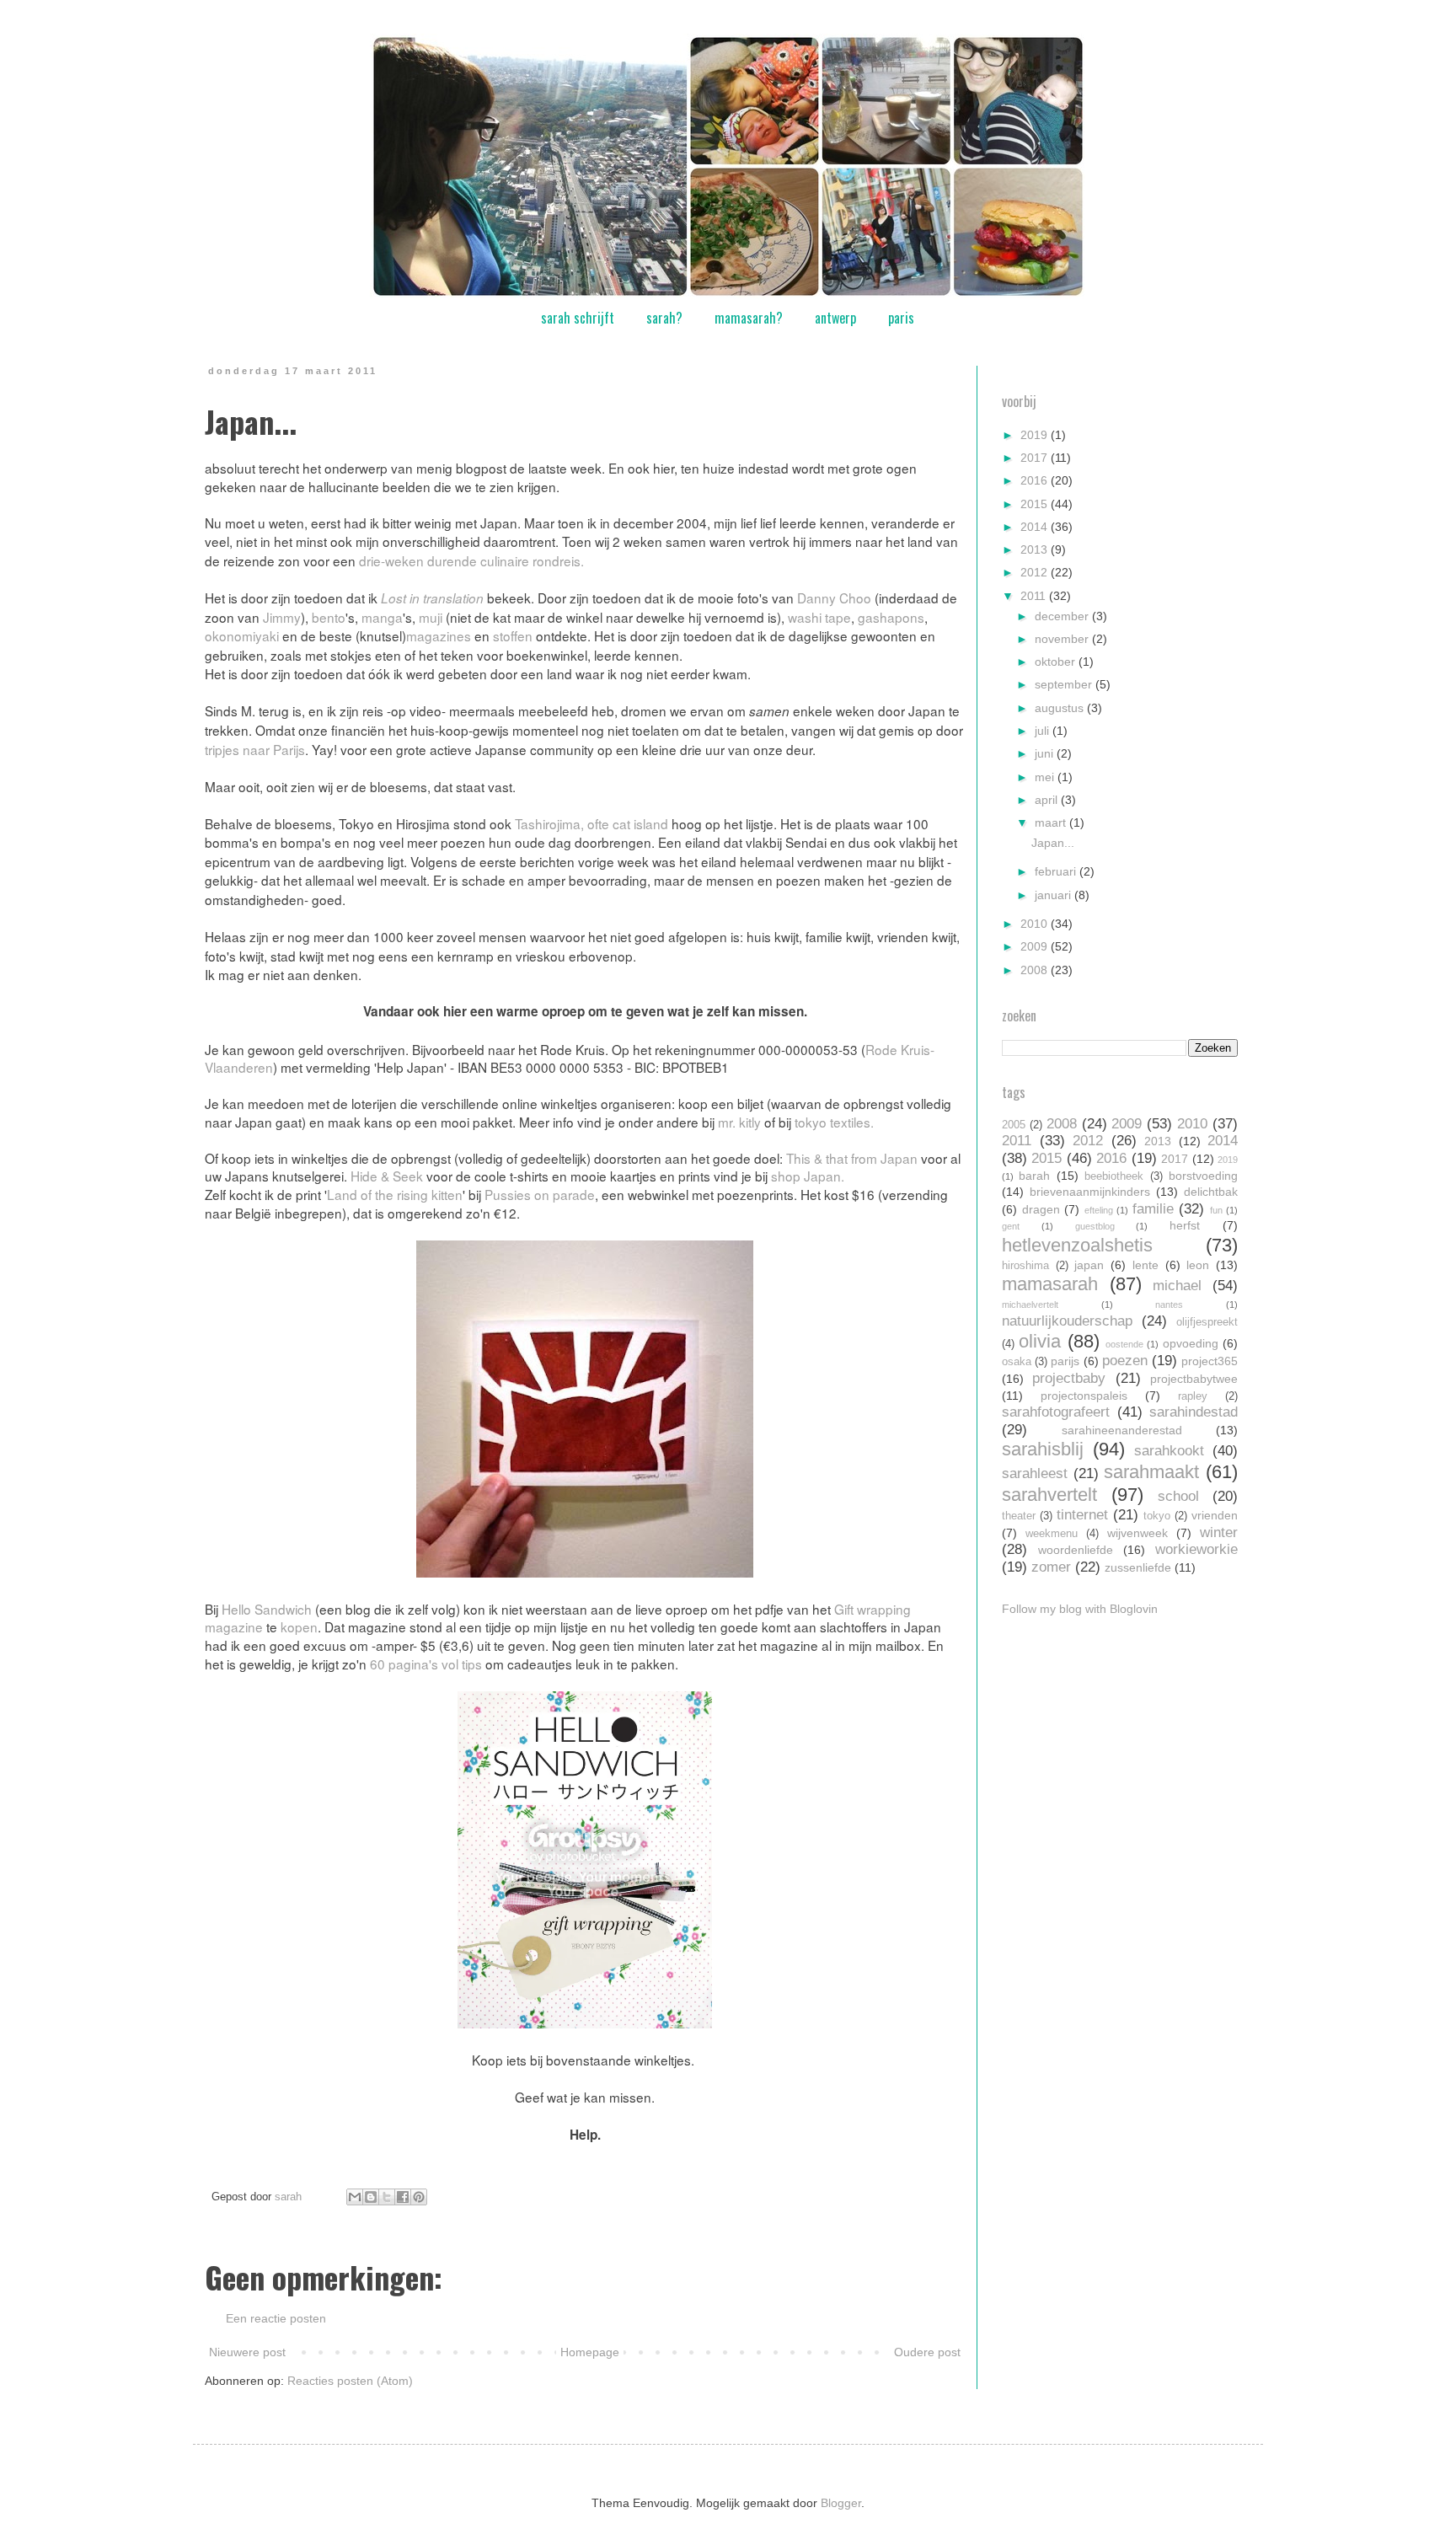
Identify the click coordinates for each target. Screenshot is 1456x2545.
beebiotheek (1114, 1176)
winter (1219, 1532)
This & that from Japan (852, 1158)
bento (329, 617)
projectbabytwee (1194, 1379)
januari (1055, 895)
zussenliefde (1138, 1567)
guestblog (1095, 1226)
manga (382, 617)
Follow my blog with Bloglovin (1080, 1609)
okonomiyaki (242, 635)
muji (431, 617)
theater (1019, 1516)
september (1065, 684)
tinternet (1082, 1515)
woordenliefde (1076, 1550)
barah (1034, 1176)
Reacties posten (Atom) (350, 2381)
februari (1057, 871)
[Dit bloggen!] (371, 2197)
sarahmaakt (1151, 1472)
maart (1052, 822)
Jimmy (282, 617)
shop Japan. (808, 1176)
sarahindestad (1194, 1412)
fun (1216, 1210)
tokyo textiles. (834, 1122)
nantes (1169, 1305)
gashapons (891, 617)
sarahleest (1035, 1473)
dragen (1041, 1209)
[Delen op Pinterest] (419, 2197)
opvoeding (1191, 1343)
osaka (1017, 1362)
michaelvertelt (1030, 1305)
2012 (1036, 572)
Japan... (1053, 843)
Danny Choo (834, 597)
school (1178, 1496)
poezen (1125, 1361)
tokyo (1157, 1516)
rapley (1193, 1396)
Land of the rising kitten (395, 1194)
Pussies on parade (540, 1194)
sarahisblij (1043, 1449)
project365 (1210, 1361)
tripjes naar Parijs (255, 749)
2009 (1036, 946)
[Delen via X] (387, 2197)
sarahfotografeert (1056, 1412)
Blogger (841, 2503)
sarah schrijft (578, 318)
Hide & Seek (387, 1176)
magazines (439, 635)
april (1048, 800)
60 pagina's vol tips (426, 1664)
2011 (1035, 596)
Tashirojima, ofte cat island (591, 823)
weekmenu (1052, 1534)
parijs (1065, 1361)
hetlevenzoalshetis (1077, 1245)
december (1063, 616)
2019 (1036, 435)
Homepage (590, 2352)
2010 (1036, 924)
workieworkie (1196, 1549)
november (1063, 639)
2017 (1036, 458)
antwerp (835, 318)
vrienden (1215, 1515)
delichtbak (1211, 1192)
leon (1198, 1265)
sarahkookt (1169, 1451)
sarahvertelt (1049, 1495)
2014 (1036, 527)
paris (901, 318)
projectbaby (1069, 1378)
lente (1146, 1265)
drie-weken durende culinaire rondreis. (471, 560)
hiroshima (1025, 1266)
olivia (1040, 1341)
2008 (1036, 970)
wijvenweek (1137, 1533)
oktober (1057, 662)
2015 (1036, 504)
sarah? (664, 318)
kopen (299, 1626)
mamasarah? (749, 318)
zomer (1051, 1567)
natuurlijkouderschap (1067, 1321)
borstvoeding (1203, 1176)
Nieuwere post (247, 2352)
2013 (1036, 549)
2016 (1036, 480)
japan (1089, 1265)
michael (1177, 1286)
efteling (1099, 1210)
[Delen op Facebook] (403, 2197)
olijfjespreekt (1207, 1322)
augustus (1061, 708)
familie (1153, 1209)
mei (1046, 777)
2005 (1014, 1125)
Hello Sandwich (267, 1609)
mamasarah (1050, 1284)
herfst (1185, 1225)
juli (1044, 731)
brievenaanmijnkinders (1090, 1192)
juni (1046, 753)
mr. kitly (739, 1122)
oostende (1124, 1344)
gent (1011, 1226)
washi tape (819, 617)
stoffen (513, 635)
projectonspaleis (1084, 1396)
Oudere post (927, 2352)
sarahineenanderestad (1122, 1430)
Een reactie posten (276, 2318)
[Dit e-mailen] (355, 2197)
